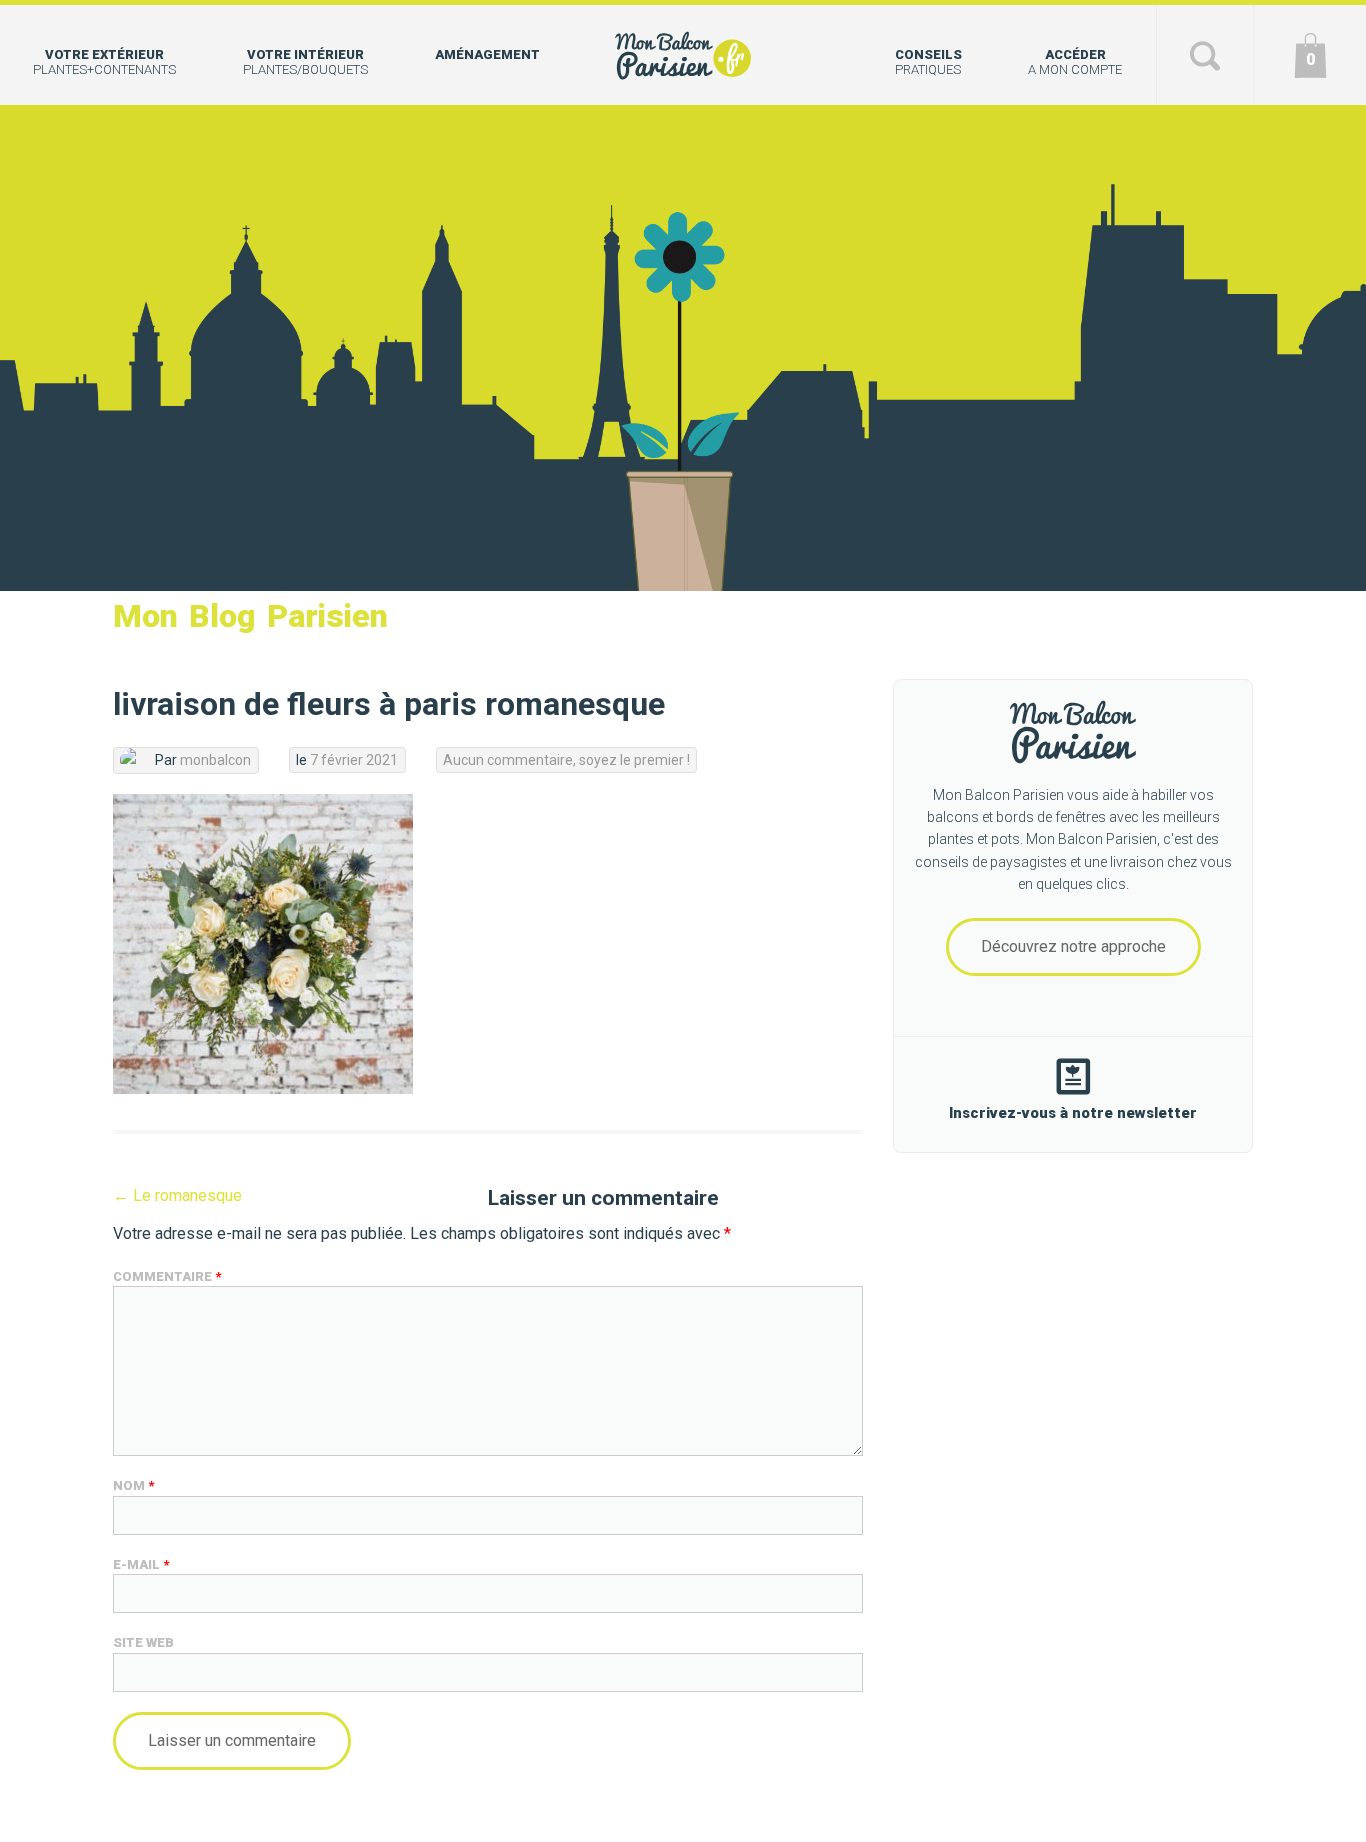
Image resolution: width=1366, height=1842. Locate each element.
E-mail (141, 1564)
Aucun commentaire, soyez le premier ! (566, 760)
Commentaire (167, 1276)
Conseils (928, 62)
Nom (133, 1485)
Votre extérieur (104, 62)
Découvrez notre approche (1073, 946)
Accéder (1075, 62)
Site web (143, 1642)
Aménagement (487, 54)
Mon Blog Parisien (250, 616)
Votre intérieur (305, 62)
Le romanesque (177, 1195)
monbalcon (215, 760)
